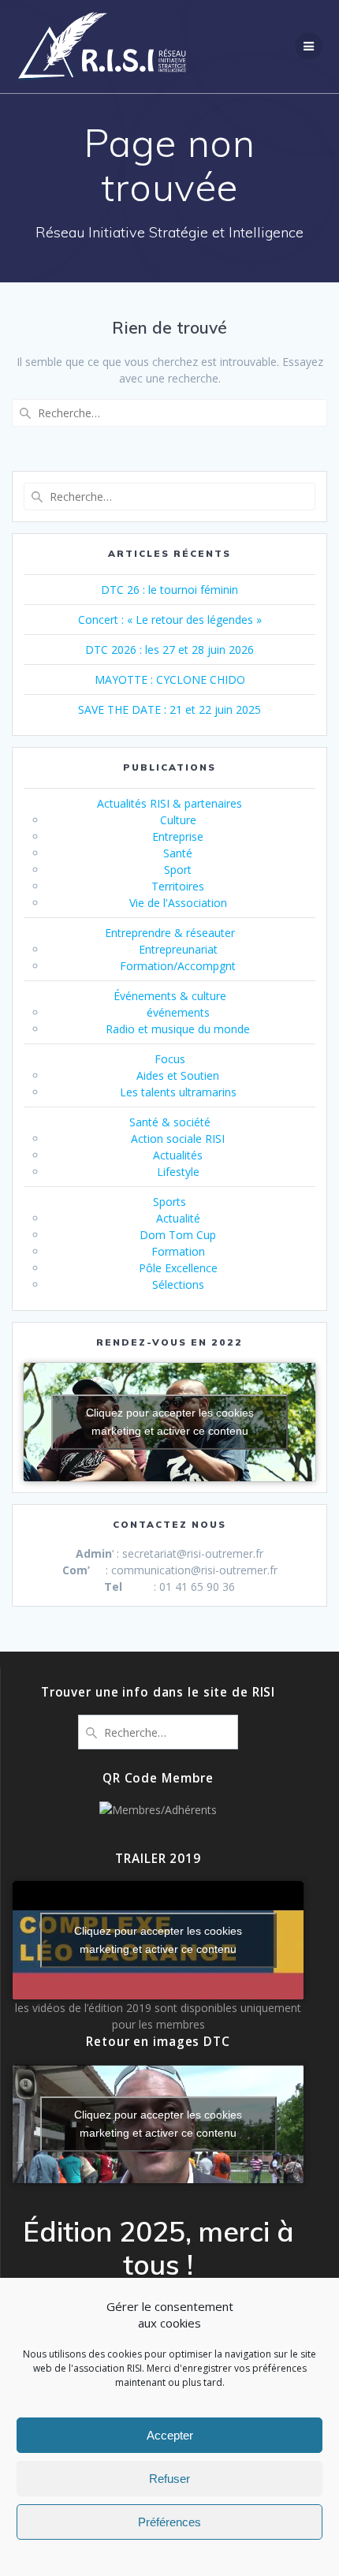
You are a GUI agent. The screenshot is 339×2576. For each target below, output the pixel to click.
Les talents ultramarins (178, 1092)
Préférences (169, 2522)
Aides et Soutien (178, 1075)
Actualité (178, 1218)
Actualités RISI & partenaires (169, 803)
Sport (178, 870)
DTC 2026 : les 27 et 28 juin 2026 (169, 650)
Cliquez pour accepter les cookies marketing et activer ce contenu (170, 1422)
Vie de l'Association (178, 903)
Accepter (170, 2435)
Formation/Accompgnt (178, 966)
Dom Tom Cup (178, 1235)
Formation (178, 1251)
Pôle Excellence (178, 1268)
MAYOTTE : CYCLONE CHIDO (170, 679)
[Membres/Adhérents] (158, 1810)
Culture (178, 820)
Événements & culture (170, 996)
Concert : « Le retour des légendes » (170, 620)
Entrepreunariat (178, 949)
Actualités (178, 1155)
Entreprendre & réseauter (170, 933)
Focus (170, 1059)
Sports (169, 1202)
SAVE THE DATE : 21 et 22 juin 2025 (169, 709)
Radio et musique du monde (178, 1029)
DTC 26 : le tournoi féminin (169, 590)
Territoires (178, 886)
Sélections (178, 1284)
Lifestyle (178, 1172)
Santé (178, 853)
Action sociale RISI (178, 1139)
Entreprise (178, 836)
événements (178, 1012)
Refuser (169, 2479)
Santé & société (170, 1122)
